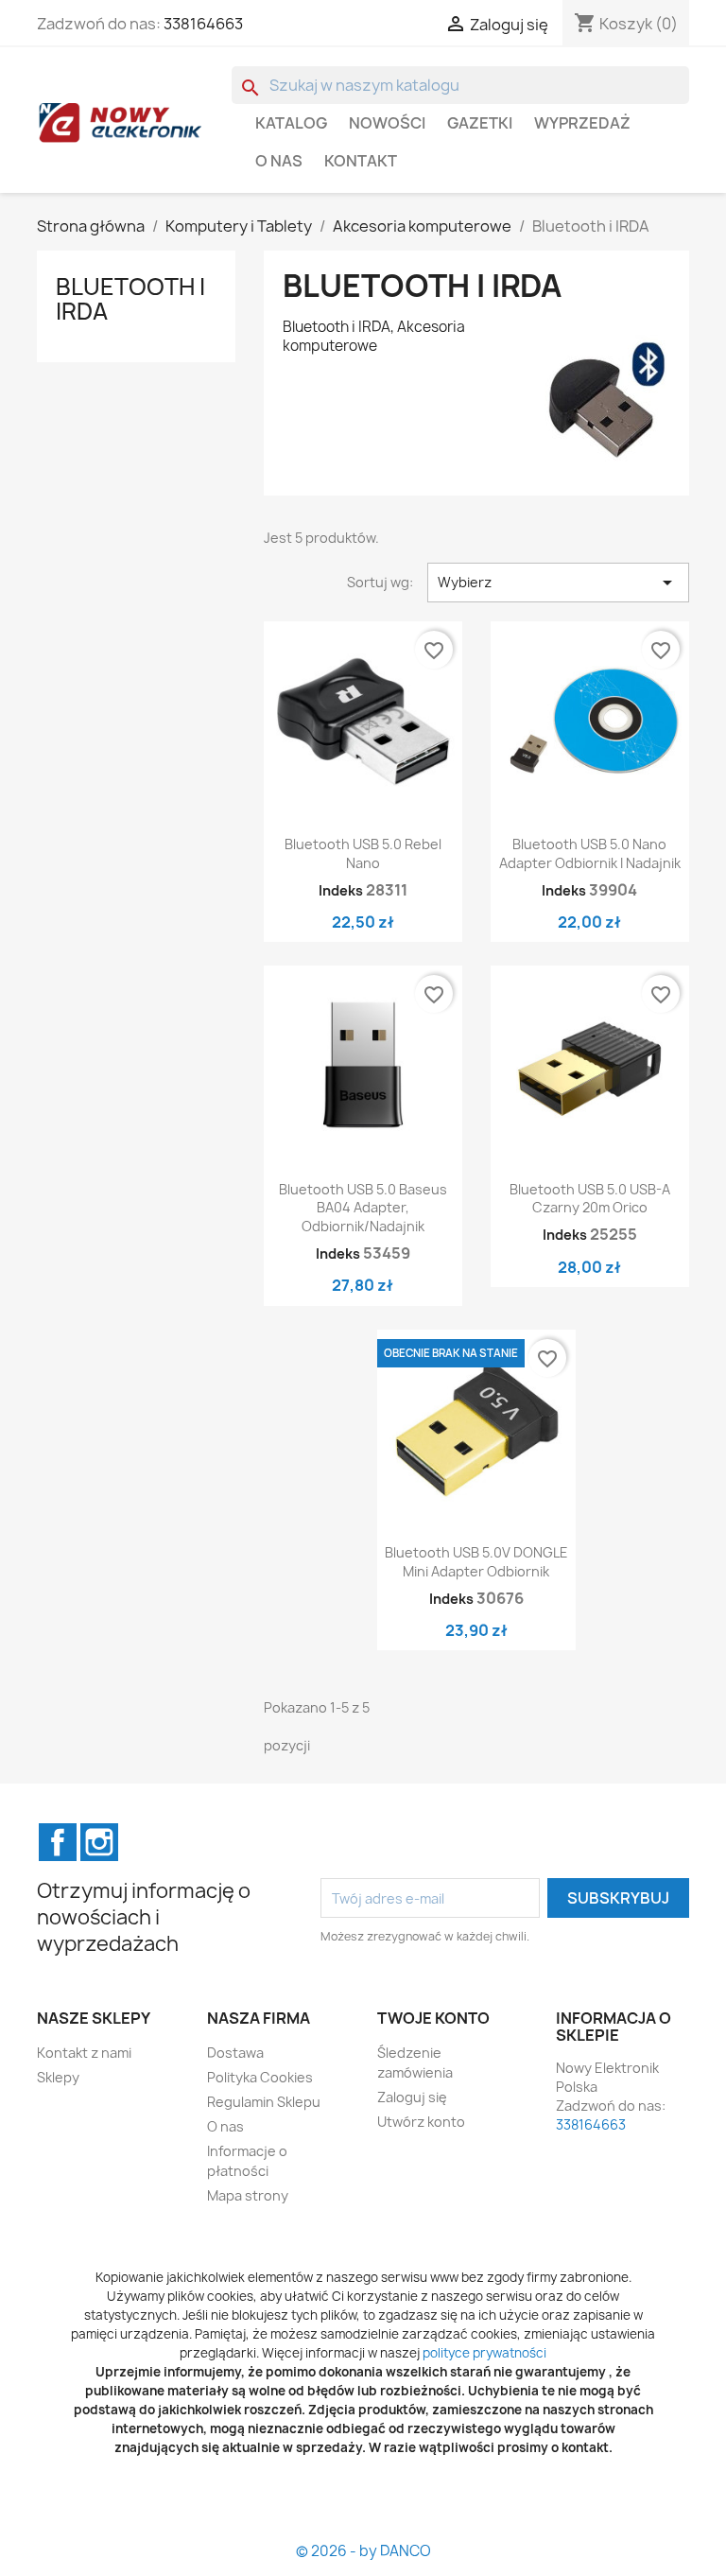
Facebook (58, 1842)
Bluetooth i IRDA (130, 299)
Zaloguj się (412, 2097)
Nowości (387, 123)
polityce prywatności (484, 2353)
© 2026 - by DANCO (363, 2551)
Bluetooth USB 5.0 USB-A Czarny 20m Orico (590, 1199)
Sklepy (58, 2077)
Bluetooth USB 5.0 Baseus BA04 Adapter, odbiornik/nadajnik (363, 1208)
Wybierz (558, 583)
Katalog (291, 123)
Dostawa (235, 2053)
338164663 (203, 24)
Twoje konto (433, 2018)
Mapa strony (248, 2195)
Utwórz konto (421, 2122)
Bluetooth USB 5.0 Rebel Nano (363, 853)
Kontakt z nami (84, 2053)
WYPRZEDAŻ (582, 123)
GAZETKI (480, 123)
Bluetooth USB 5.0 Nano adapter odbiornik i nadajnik (590, 853)
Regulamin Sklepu (264, 2102)
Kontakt (361, 161)
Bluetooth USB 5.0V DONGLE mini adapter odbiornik (476, 1562)
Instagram (99, 1842)
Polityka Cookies (260, 2077)
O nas (279, 161)
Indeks (341, 890)
